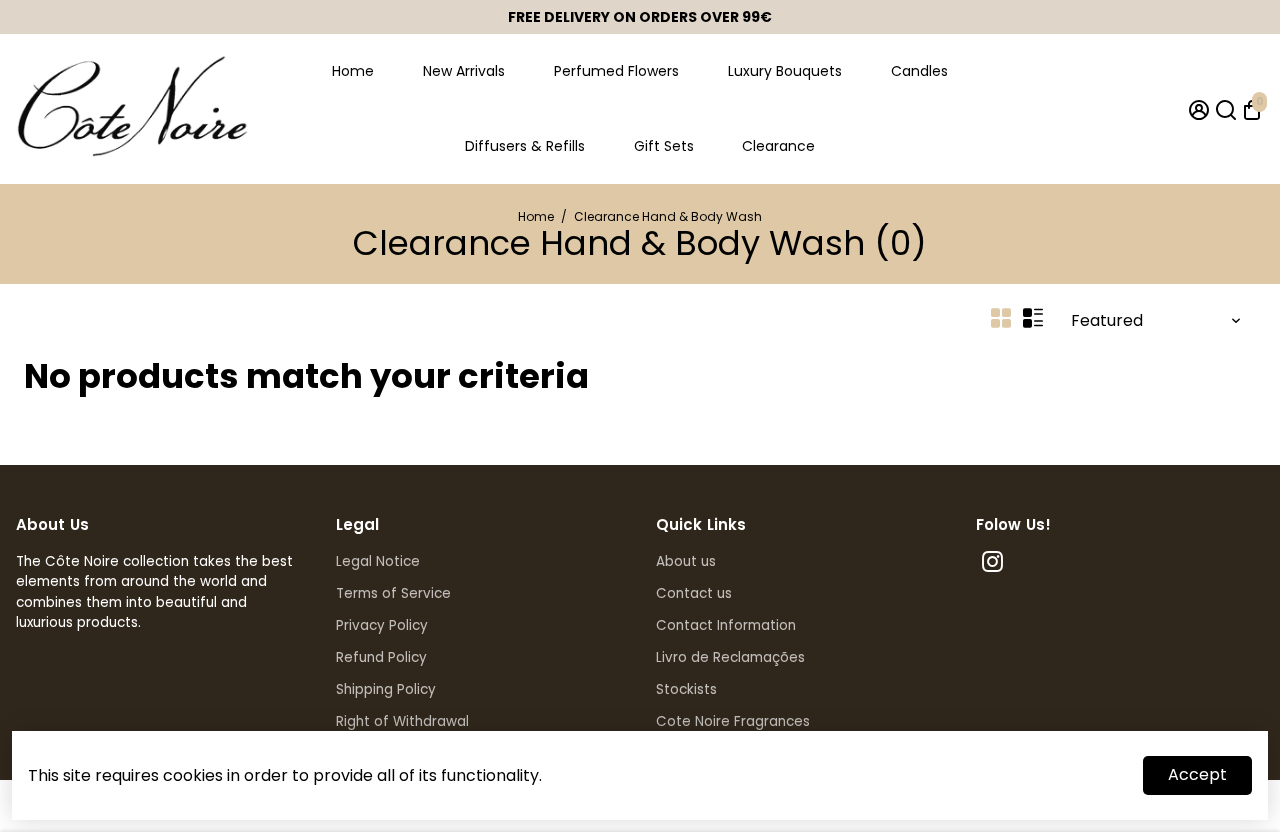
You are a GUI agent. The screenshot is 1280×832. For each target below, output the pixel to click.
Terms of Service (393, 593)
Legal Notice (378, 561)
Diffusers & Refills (525, 146)
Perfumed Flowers (616, 71)
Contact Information (726, 625)
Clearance (778, 146)
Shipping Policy (386, 689)
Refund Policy (381, 657)
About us (686, 561)
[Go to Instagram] (992, 564)
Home (353, 71)
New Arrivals (464, 71)
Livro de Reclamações (730, 657)
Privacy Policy (382, 625)
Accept (1197, 774)
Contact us (694, 593)
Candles (919, 71)
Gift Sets (664, 146)
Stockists (686, 689)
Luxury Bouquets (785, 71)
